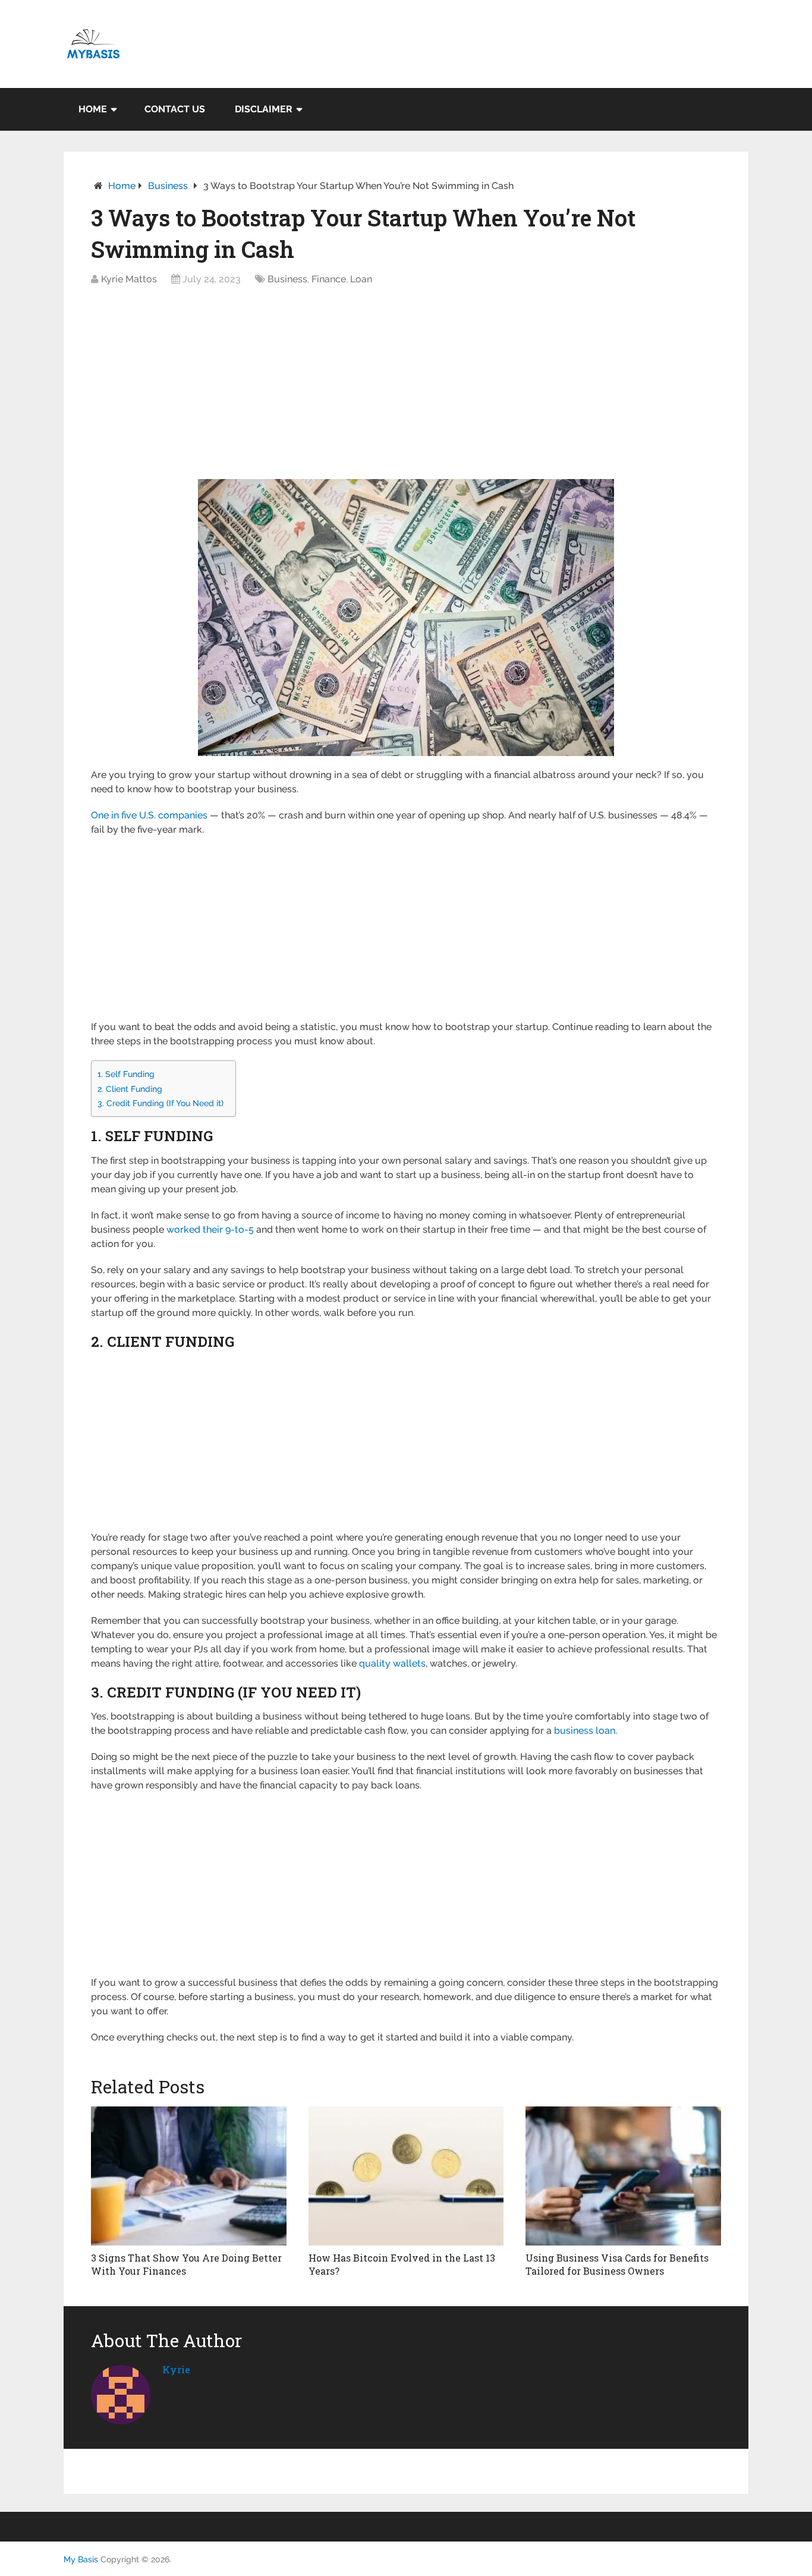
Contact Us (175, 109)
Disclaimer (264, 109)
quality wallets (392, 1663)
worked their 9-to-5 (210, 1229)
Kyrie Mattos (129, 279)
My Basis (81, 2559)
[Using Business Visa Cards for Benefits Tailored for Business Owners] (623, 2176)
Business (168, 186)
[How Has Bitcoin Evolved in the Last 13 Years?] (406, 2176)
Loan (361, 279)
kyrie (176, 2369)
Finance (329, 279)
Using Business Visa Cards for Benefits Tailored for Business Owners (617, 2264)
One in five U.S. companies (149, 815)
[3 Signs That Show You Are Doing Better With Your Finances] (189, 2176)
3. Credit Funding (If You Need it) (160, 1103)
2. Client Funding (130, 1089)
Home (93, 109)
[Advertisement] (406, 386)
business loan (585, 1731)
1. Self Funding (126, 1074)
